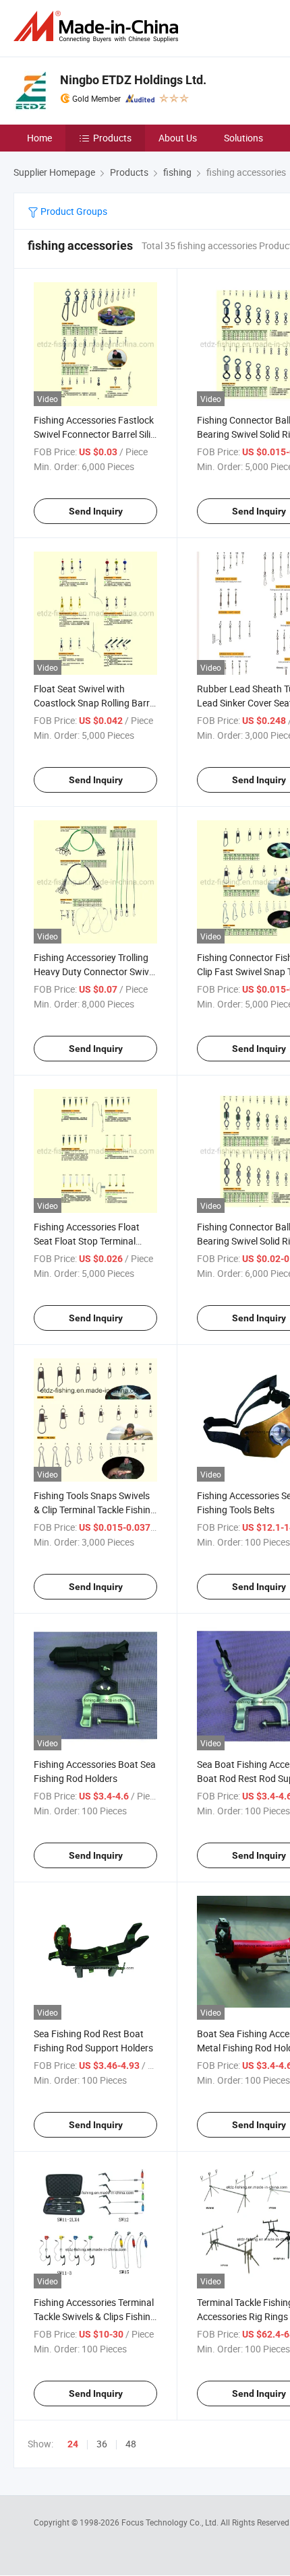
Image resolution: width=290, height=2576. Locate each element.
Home (39, 138)
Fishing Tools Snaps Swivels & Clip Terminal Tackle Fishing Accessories (95, 1510)
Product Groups (73, 211)
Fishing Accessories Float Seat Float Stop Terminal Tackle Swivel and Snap (87, 1241)
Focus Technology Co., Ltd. (171, 2522)
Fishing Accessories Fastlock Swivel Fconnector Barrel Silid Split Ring (95, 434)
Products (112, 138)
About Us (178, 138)
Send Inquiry (96, 511)
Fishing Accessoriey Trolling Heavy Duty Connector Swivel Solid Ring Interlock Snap (95, 971)
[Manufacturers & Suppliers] (98, 27)
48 (131, 2444)
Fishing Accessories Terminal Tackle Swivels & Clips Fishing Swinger (95, 2316)
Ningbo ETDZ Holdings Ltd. (133, 80)
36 (102, 2444)
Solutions (243, 138)
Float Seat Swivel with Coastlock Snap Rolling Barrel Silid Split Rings (95, 703)
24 (73, 2444)
